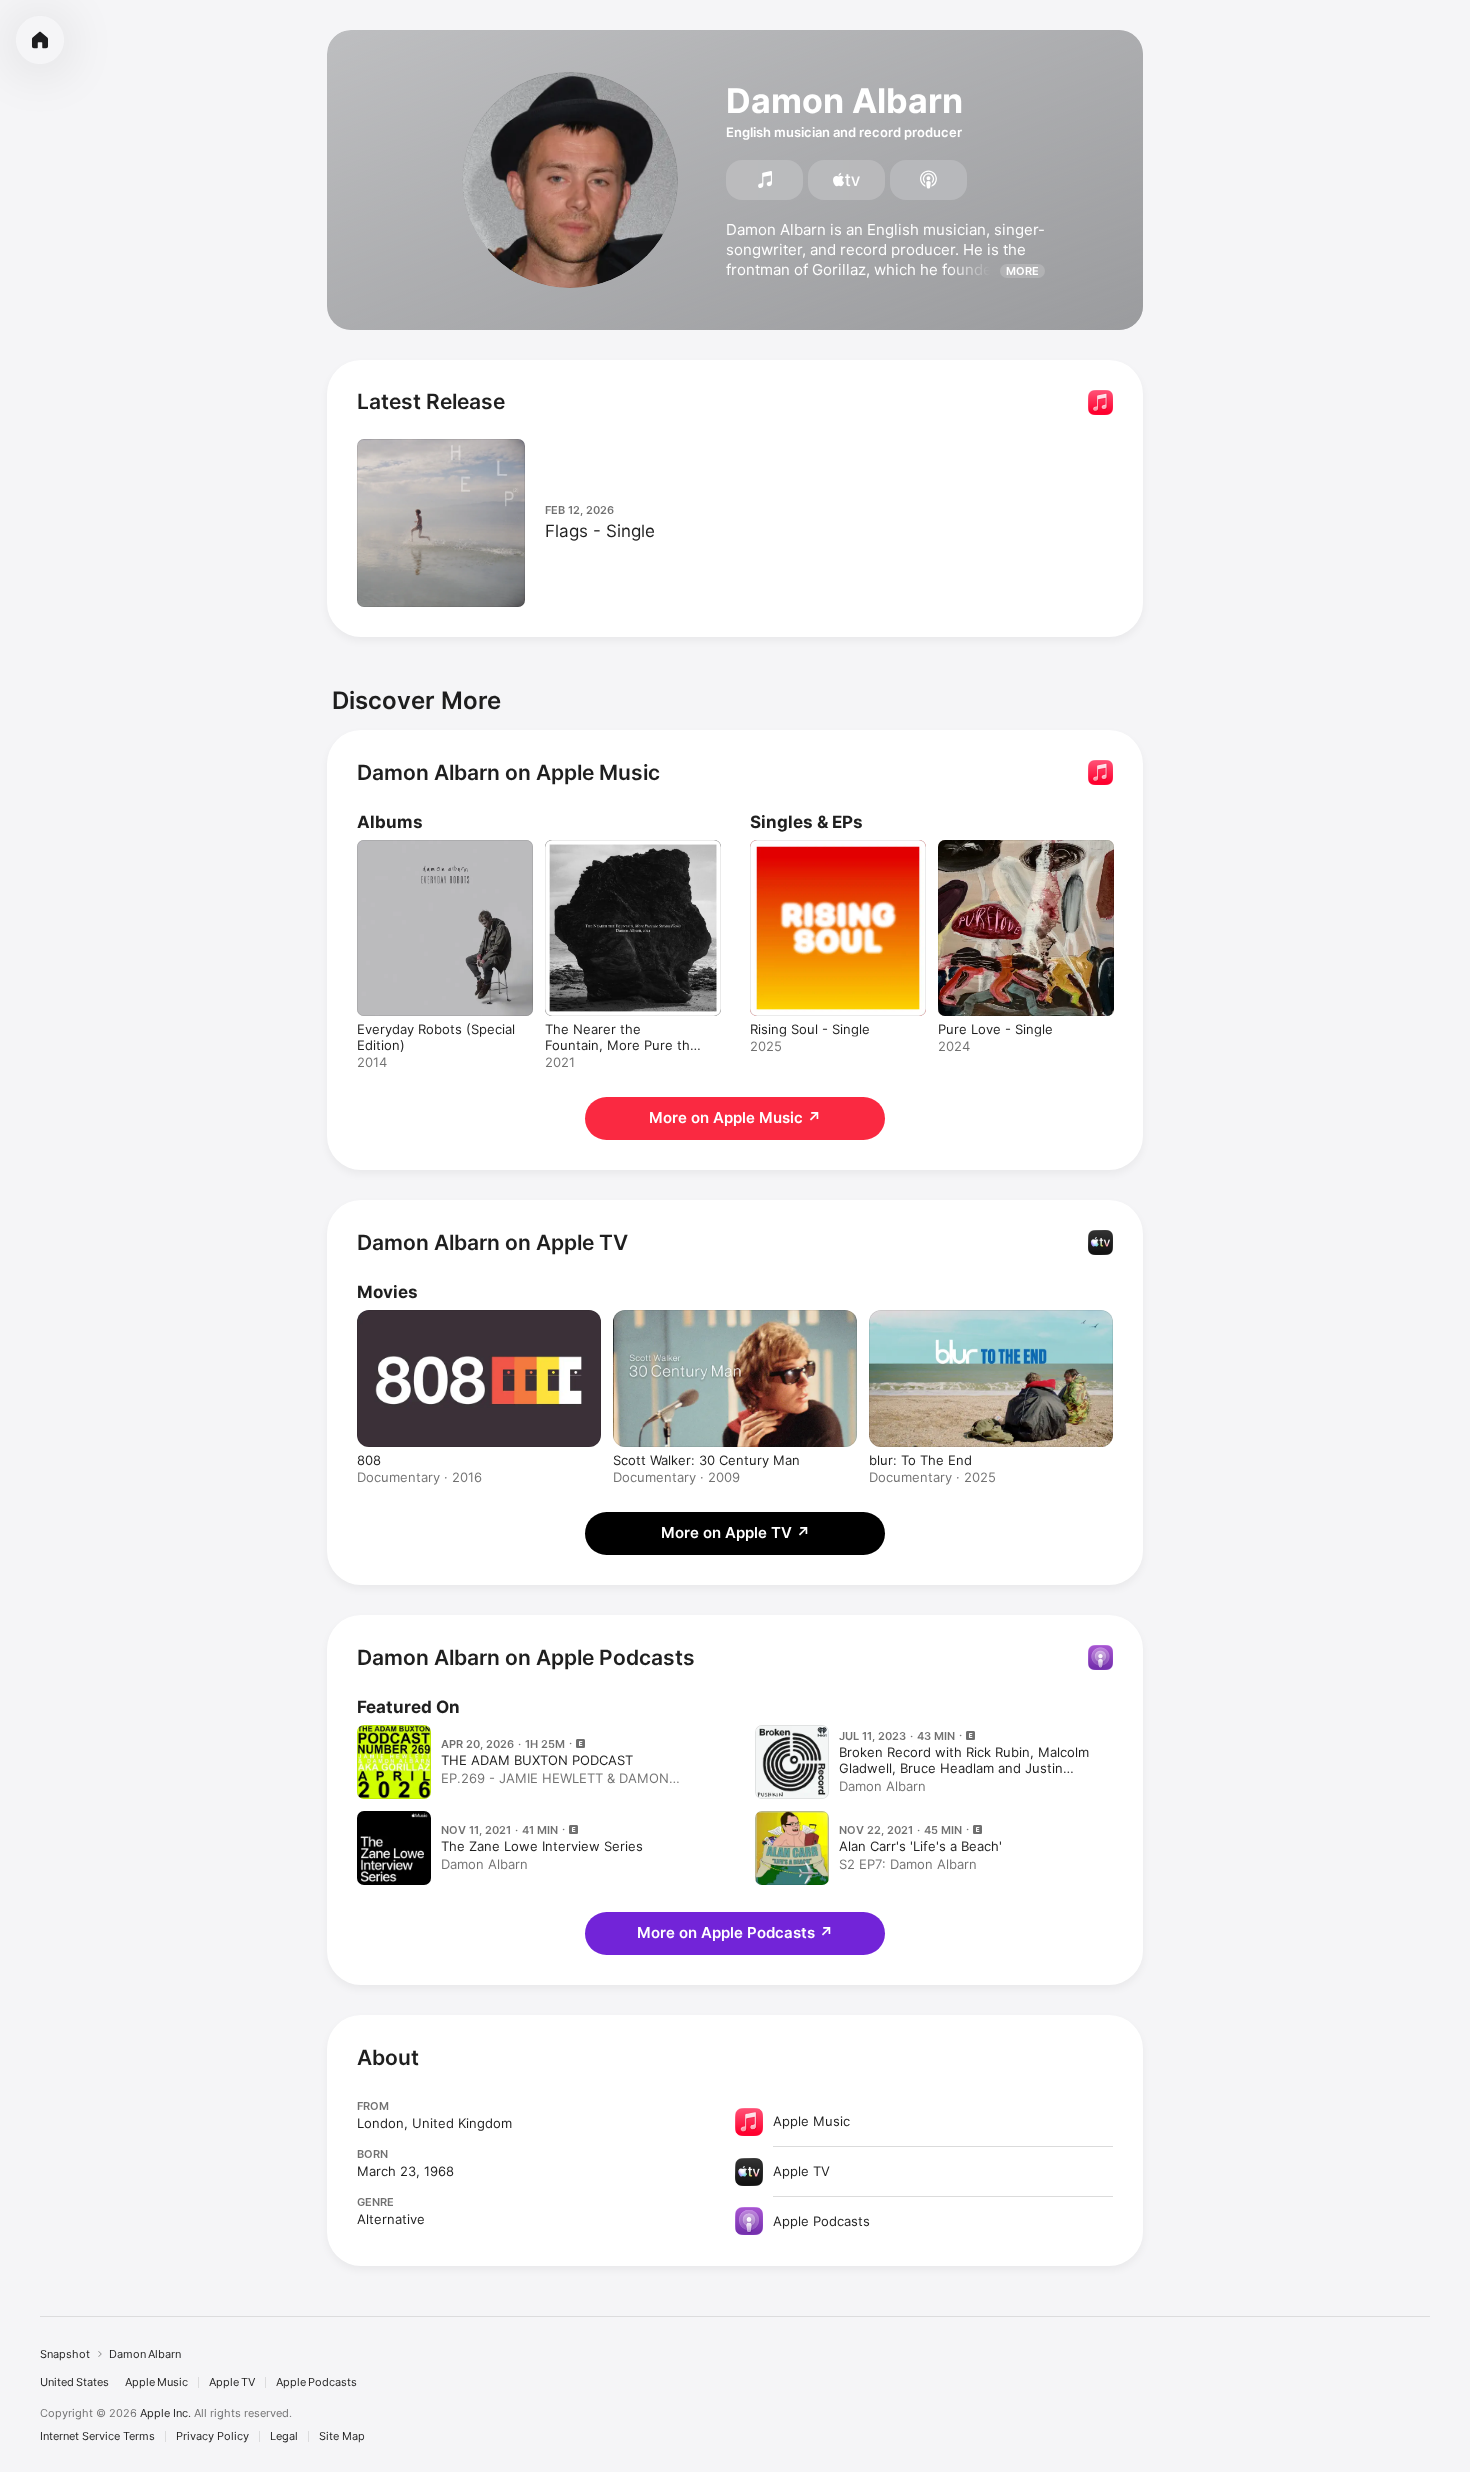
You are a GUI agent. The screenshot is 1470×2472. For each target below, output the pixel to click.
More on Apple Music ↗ (735, 1117)
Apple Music (156, 2382)
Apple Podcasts (316, 2382)
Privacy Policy (212, 2436)
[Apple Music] (764, 180)
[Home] (40, 40)
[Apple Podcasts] (928, 180)
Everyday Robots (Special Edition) (436, 856)
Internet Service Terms (97, 2436)
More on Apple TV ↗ (735, 1532)
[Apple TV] (846, 180)
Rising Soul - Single (810, 848)
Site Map (342, 2436)
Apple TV (232, 2382)
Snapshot (65, 2354)
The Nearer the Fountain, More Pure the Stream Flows (624, 864)
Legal (284, 2436)
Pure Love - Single (995, 848)
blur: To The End (920, 1460)
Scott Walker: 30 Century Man (706, 1460)
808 (369, 1460)
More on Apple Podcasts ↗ (735, 1932)
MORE (1022, 271)
